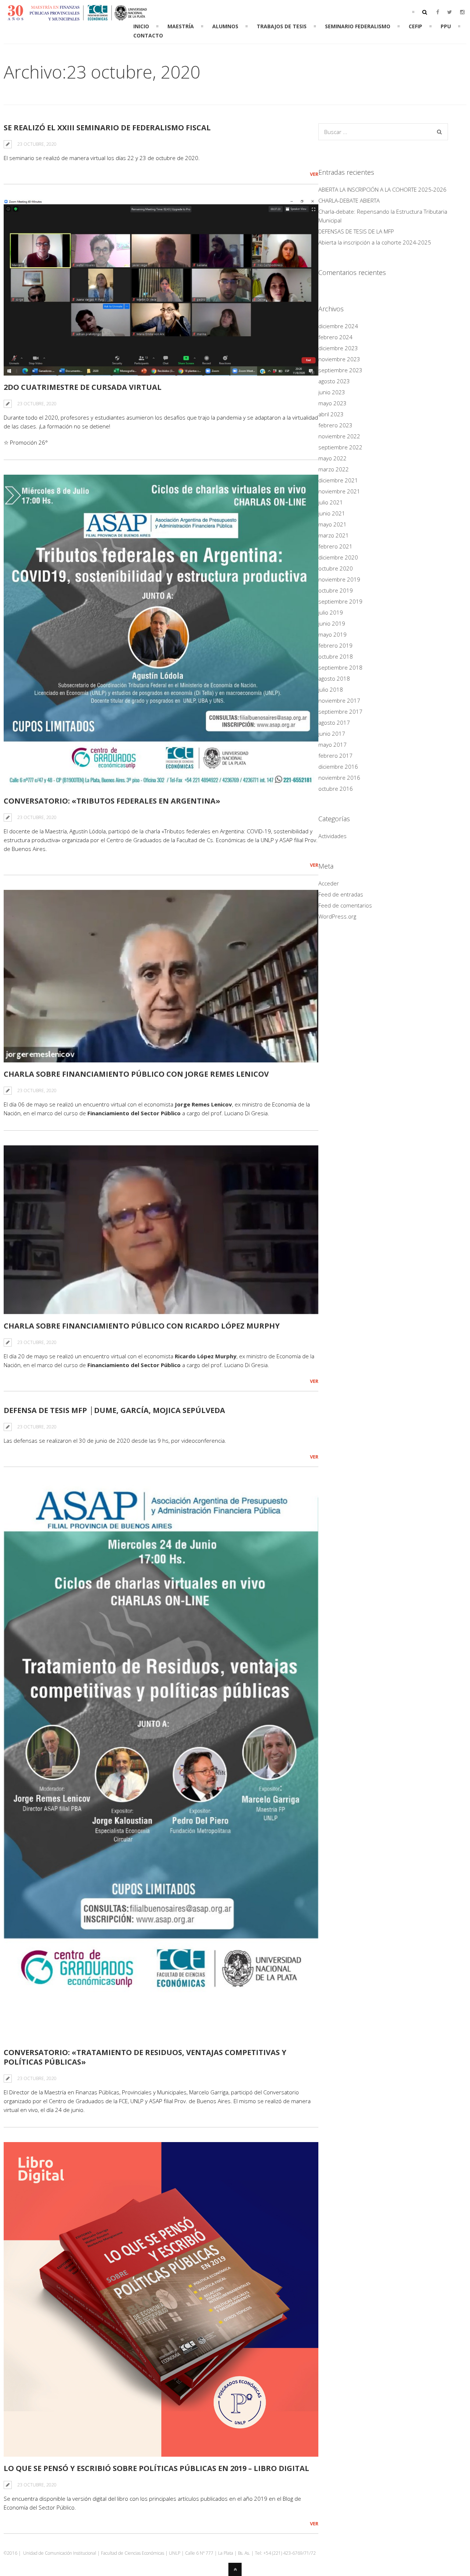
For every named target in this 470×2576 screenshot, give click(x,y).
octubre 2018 (336, 656)
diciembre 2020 (338, 557)
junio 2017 (332, 733)
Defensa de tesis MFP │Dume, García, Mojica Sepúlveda (114, 1410)
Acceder (329, 883)
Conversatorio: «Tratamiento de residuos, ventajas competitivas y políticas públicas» (145, 2057)
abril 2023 (331, 414)
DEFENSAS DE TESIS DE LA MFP (356, 231)
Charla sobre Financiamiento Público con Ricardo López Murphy (142, 1326)
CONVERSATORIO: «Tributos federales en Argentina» (112, 801)
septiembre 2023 (340, 370)
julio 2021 (331, 502)
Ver (314, 174)
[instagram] (462, 12)
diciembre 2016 (338, 767)
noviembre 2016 (339, 778)
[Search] (439, 132)
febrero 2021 (335, 546)
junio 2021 (332, 513)
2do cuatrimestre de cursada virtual (83, 387)
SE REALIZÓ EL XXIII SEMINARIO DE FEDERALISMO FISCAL (107, 128)
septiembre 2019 (340, 601)
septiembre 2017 (340, 711)
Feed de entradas (341, 894)
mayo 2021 (332, 524)
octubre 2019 (336, 590)
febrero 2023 (335, 425)
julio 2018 (331, 689)
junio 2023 (332, 392)
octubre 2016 (336, 789)
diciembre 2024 (338, 326)
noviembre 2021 (339, 491)
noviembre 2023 (339, 359)
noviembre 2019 (339, 579)
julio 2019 (331, 612)
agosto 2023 (334, 381)
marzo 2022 (334, 469)
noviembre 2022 (339, 436)
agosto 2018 (334, 678)
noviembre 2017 (339, 700)
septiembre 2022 (340, 447)
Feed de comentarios (345, 905)
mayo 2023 (332, 403)
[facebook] (438, 12)
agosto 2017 (334, 722)
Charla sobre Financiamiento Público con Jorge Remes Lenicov (136, 1074)
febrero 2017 (335, 756)
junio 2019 (332, 623)
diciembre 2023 (338, 348)
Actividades (332, 836)
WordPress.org (337, 916)
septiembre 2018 (340, 667)
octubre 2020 (336, 568)
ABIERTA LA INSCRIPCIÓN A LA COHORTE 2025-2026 (382, 189)
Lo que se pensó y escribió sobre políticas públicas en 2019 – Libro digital (156, 2468)
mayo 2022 (332, 458)
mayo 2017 (332, 744)
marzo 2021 (334, 535)
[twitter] (450, 12)
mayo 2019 (332, 634)
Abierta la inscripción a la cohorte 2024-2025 (375, 242)
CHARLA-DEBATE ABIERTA (349, 200)
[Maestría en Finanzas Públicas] (77, 17)
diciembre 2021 (338, 480)
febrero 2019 (335, 645)
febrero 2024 (335, 337)
